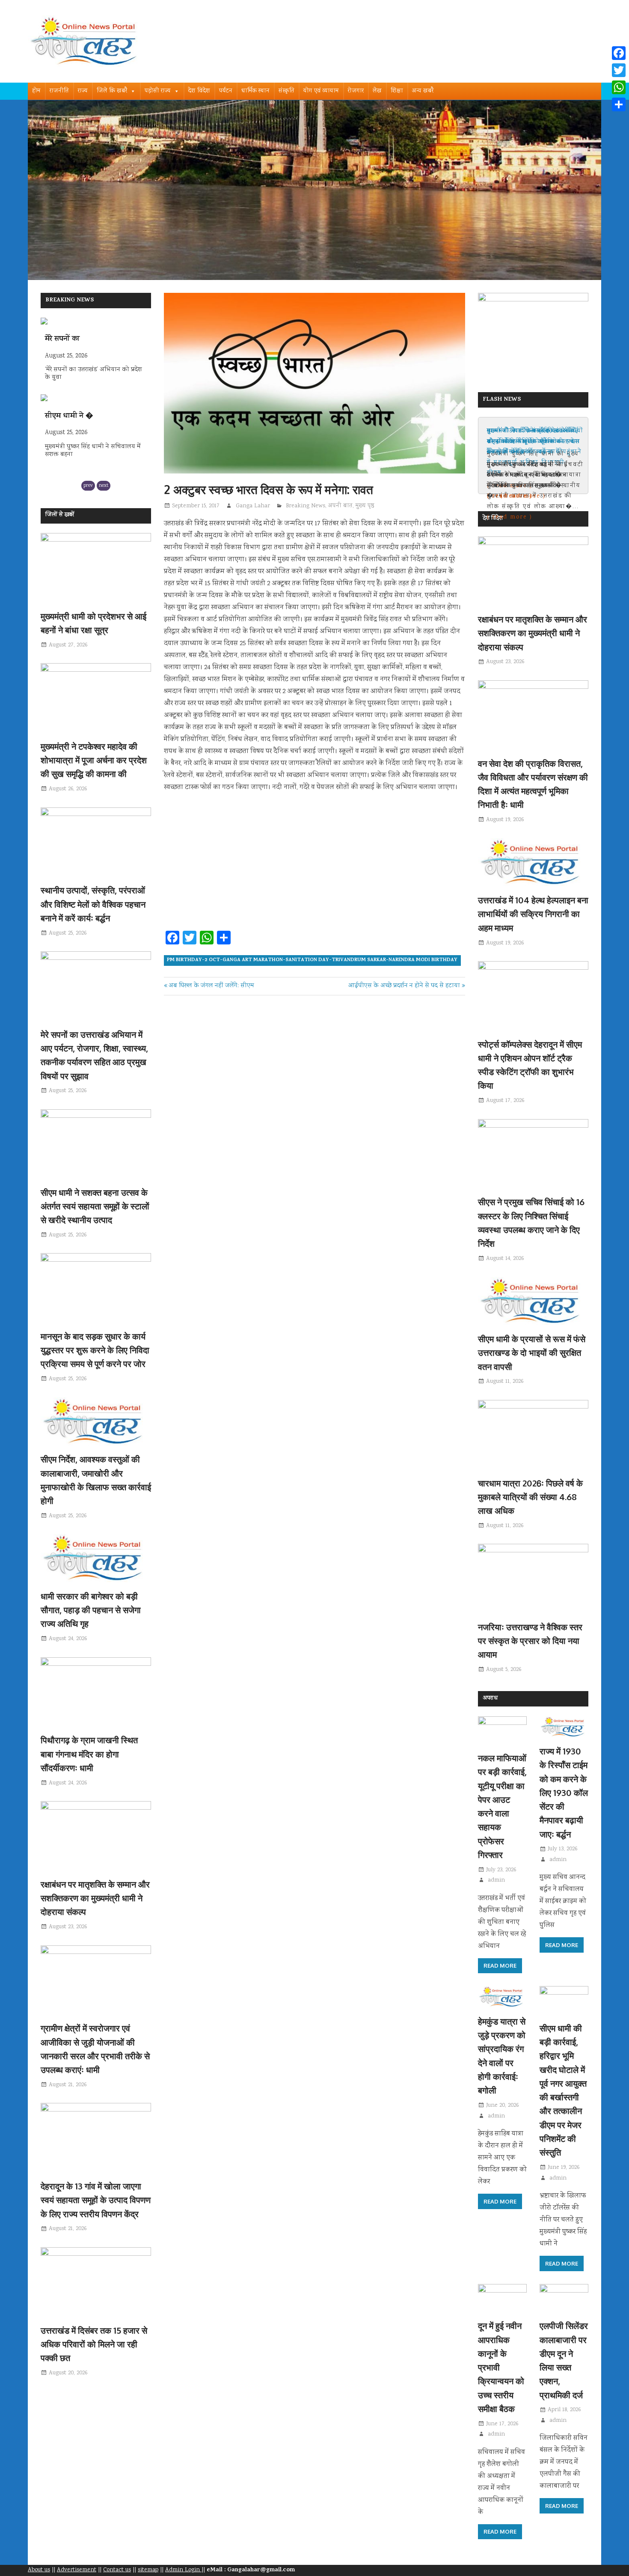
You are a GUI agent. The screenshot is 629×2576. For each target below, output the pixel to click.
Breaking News (306, 506)
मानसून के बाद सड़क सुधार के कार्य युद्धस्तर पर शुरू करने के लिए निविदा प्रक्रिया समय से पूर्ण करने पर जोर (95, 1350)
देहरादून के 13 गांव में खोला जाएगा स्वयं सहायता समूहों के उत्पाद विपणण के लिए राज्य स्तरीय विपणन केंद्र (96, 2200)
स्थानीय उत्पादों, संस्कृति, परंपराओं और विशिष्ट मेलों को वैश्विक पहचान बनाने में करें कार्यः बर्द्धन (93, 904)
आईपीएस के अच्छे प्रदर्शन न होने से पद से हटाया (404, 986)
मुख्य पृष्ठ (365, 506)
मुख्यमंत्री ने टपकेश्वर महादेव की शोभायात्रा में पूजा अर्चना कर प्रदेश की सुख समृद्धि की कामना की (94, 760)
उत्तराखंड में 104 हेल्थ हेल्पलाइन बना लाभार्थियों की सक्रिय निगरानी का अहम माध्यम (533, 914)
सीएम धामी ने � (69, 339)
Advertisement (77, 2570)
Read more (500, 1966)
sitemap (148, 2570)
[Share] (619, 104)
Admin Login (183, 2570)
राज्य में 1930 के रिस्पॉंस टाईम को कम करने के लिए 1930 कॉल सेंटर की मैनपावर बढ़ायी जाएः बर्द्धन (564, 1793)
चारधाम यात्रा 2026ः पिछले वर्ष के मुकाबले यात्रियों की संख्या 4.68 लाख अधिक (530, 1497)
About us (39, 2570)
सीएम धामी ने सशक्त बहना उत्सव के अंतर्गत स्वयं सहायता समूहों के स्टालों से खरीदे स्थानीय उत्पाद (95, 1206)
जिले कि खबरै (112, 91)
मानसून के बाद (65, 417)
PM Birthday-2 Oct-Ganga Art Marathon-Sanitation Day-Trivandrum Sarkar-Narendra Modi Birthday (312, 960)
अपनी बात (340, 506)
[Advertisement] (314, 864)
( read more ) (510, 517)
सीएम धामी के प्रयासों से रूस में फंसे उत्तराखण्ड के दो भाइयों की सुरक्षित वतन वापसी (532, 1353)
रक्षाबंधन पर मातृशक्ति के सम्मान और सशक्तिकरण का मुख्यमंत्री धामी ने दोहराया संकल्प (95, 1898)
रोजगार (356, 91)
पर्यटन (226, 91)
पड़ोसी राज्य (158, 91)
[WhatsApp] (619, 87)
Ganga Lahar (253, 506)
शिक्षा (397, 91)
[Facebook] (619, 53)
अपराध (490, 1699)
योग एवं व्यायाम (321, 91)
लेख (377, 91)
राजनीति (59, 91)
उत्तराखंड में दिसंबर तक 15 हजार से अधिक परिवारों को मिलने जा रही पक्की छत (94, 2344)
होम (36, 91)
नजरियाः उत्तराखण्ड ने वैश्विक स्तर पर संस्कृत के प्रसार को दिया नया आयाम (530, 1641)
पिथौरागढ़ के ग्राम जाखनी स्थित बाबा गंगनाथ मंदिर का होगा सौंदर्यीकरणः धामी (89, 1754)
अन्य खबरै (423, 91)
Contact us (117, 2570)
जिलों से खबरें (60, 515)
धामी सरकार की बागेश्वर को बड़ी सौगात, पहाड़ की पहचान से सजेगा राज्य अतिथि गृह (91, 1610)
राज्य (83, 91)
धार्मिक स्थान (255, 91)
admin (496, 1880)
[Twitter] (619, 70)
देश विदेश (199, 91)
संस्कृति (286, 91)
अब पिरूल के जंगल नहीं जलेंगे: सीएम (211, 986)
